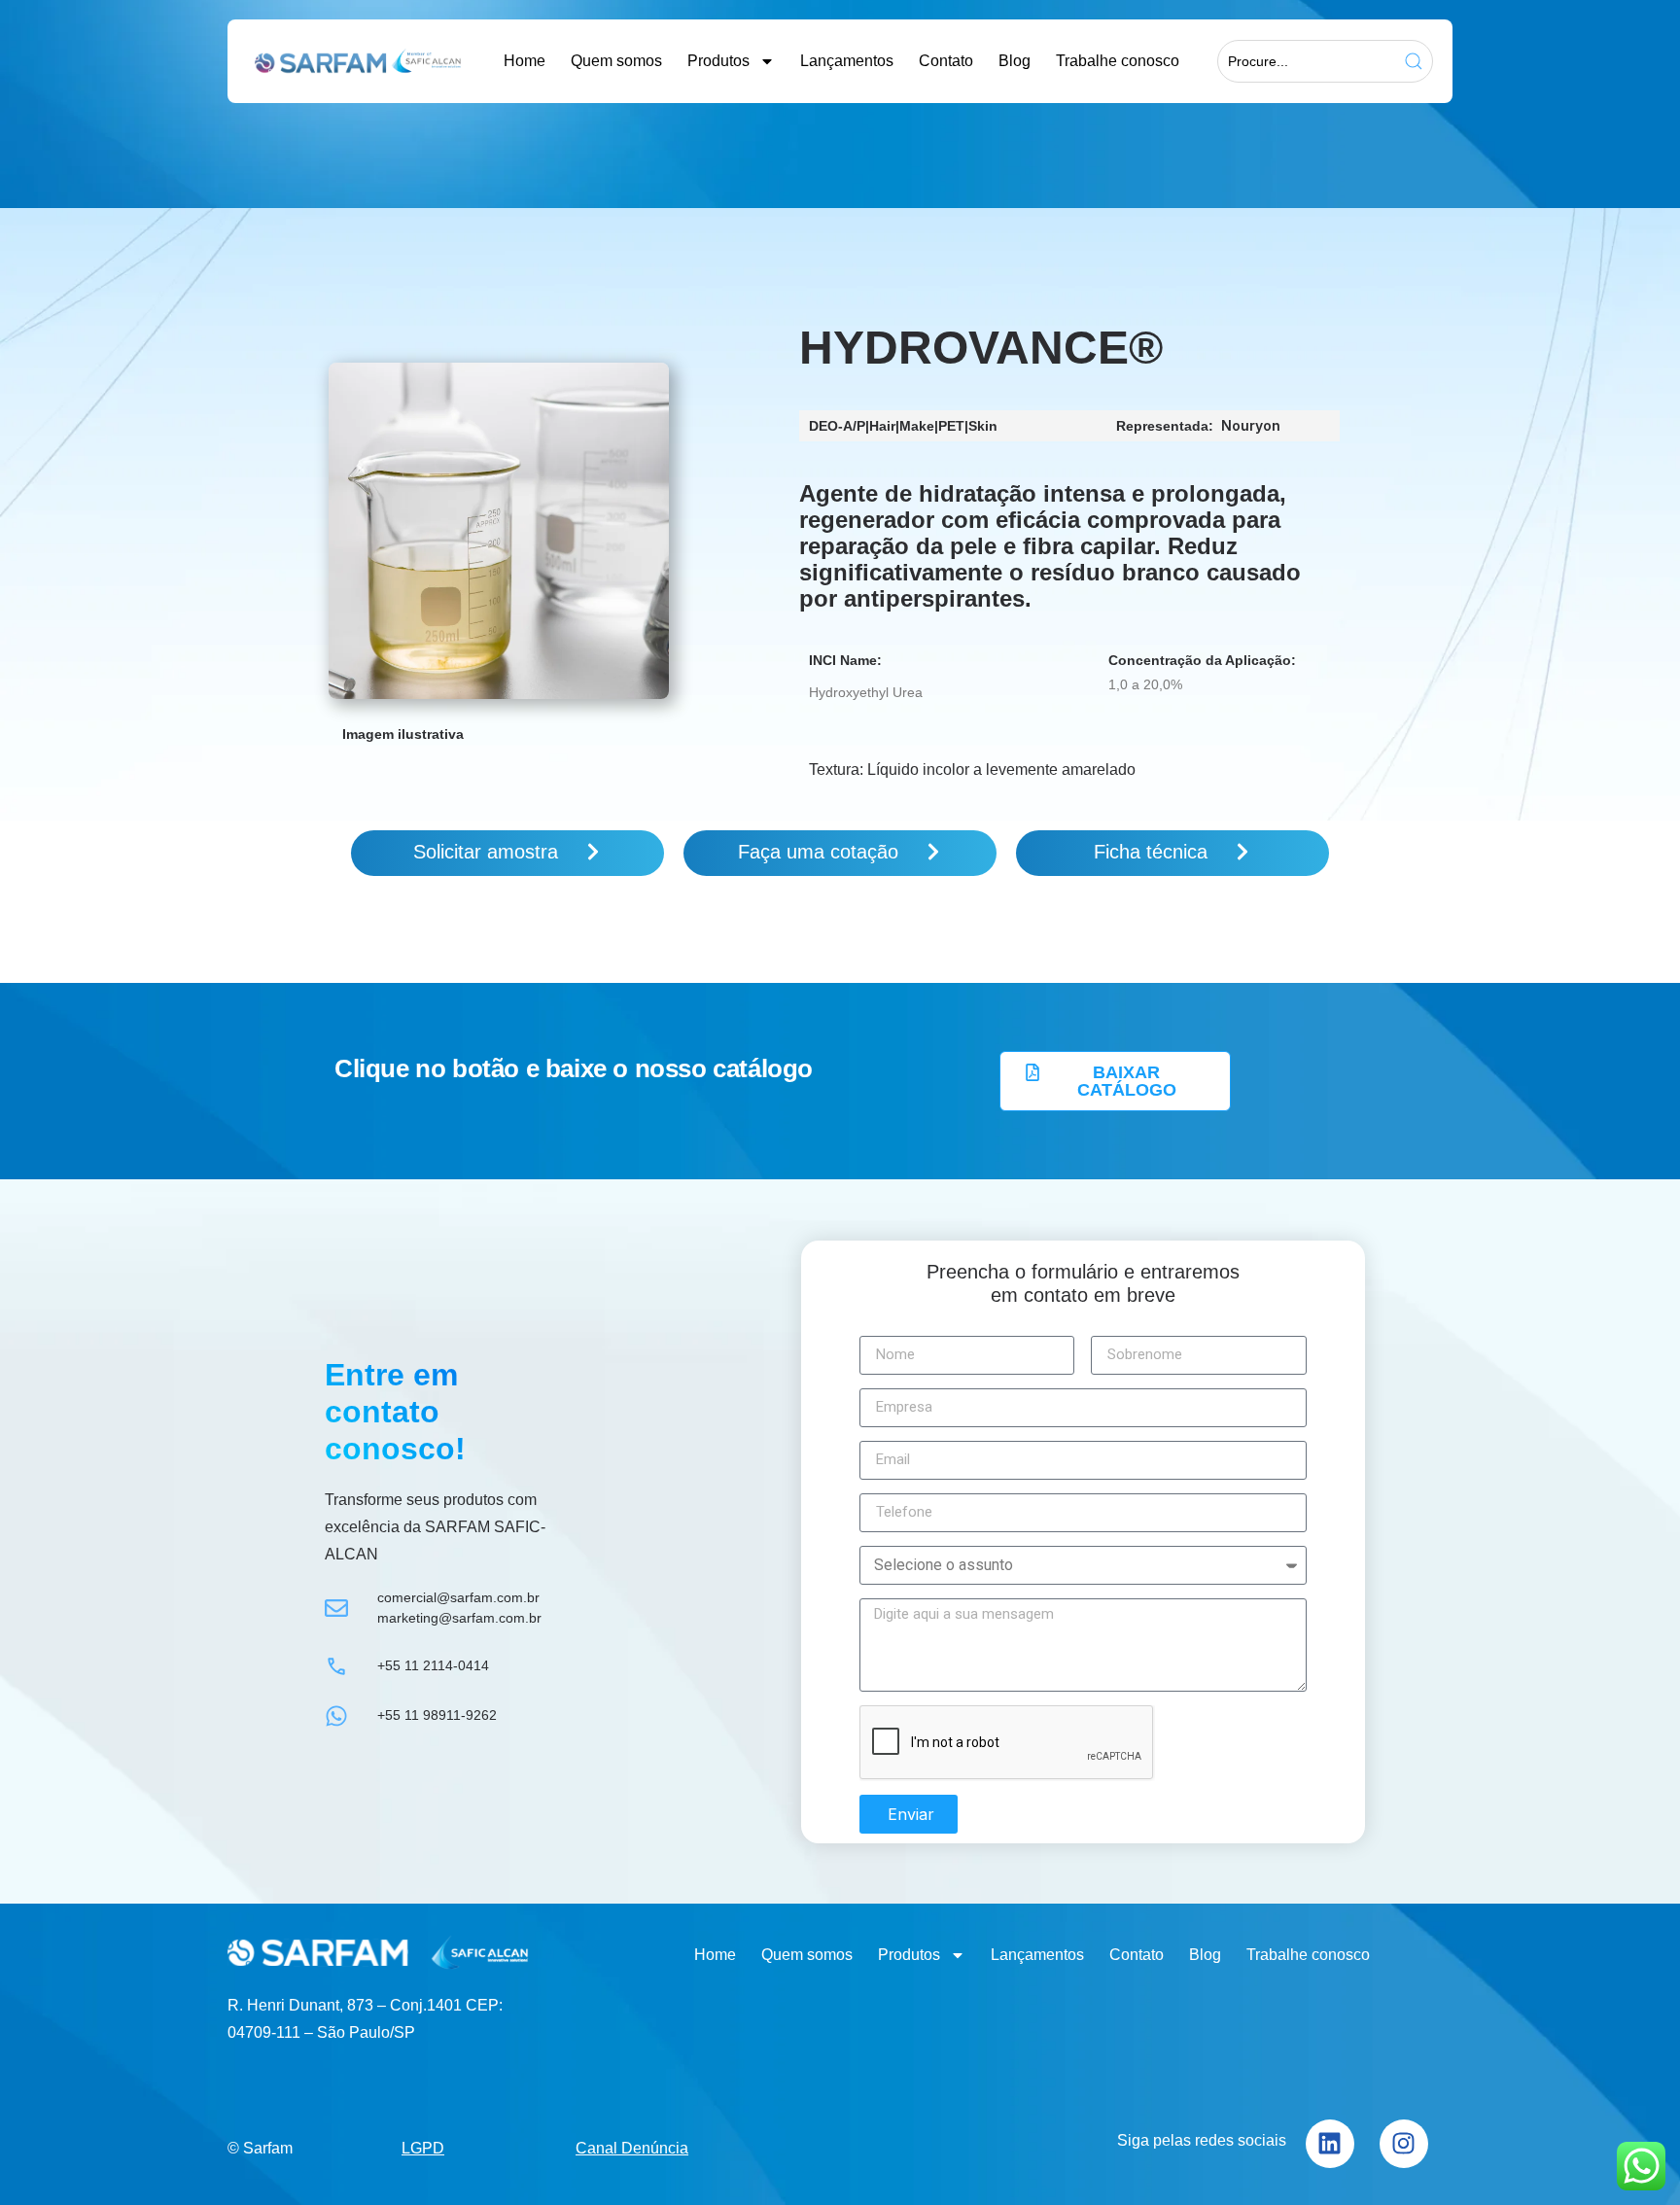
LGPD (423, 2148)
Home (525, 61)
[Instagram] (1404, 2144)
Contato (946, 61)
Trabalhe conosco (1118, 61)
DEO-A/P (837, 426)
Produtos (718, 61)
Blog (1015, 61)
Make (917, 426)
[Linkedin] (1330, 2144)
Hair (882, 426)
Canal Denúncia (632, 2148)
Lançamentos (847, 61)
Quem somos (616, 61)
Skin (983, 426)
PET (951, 426)
